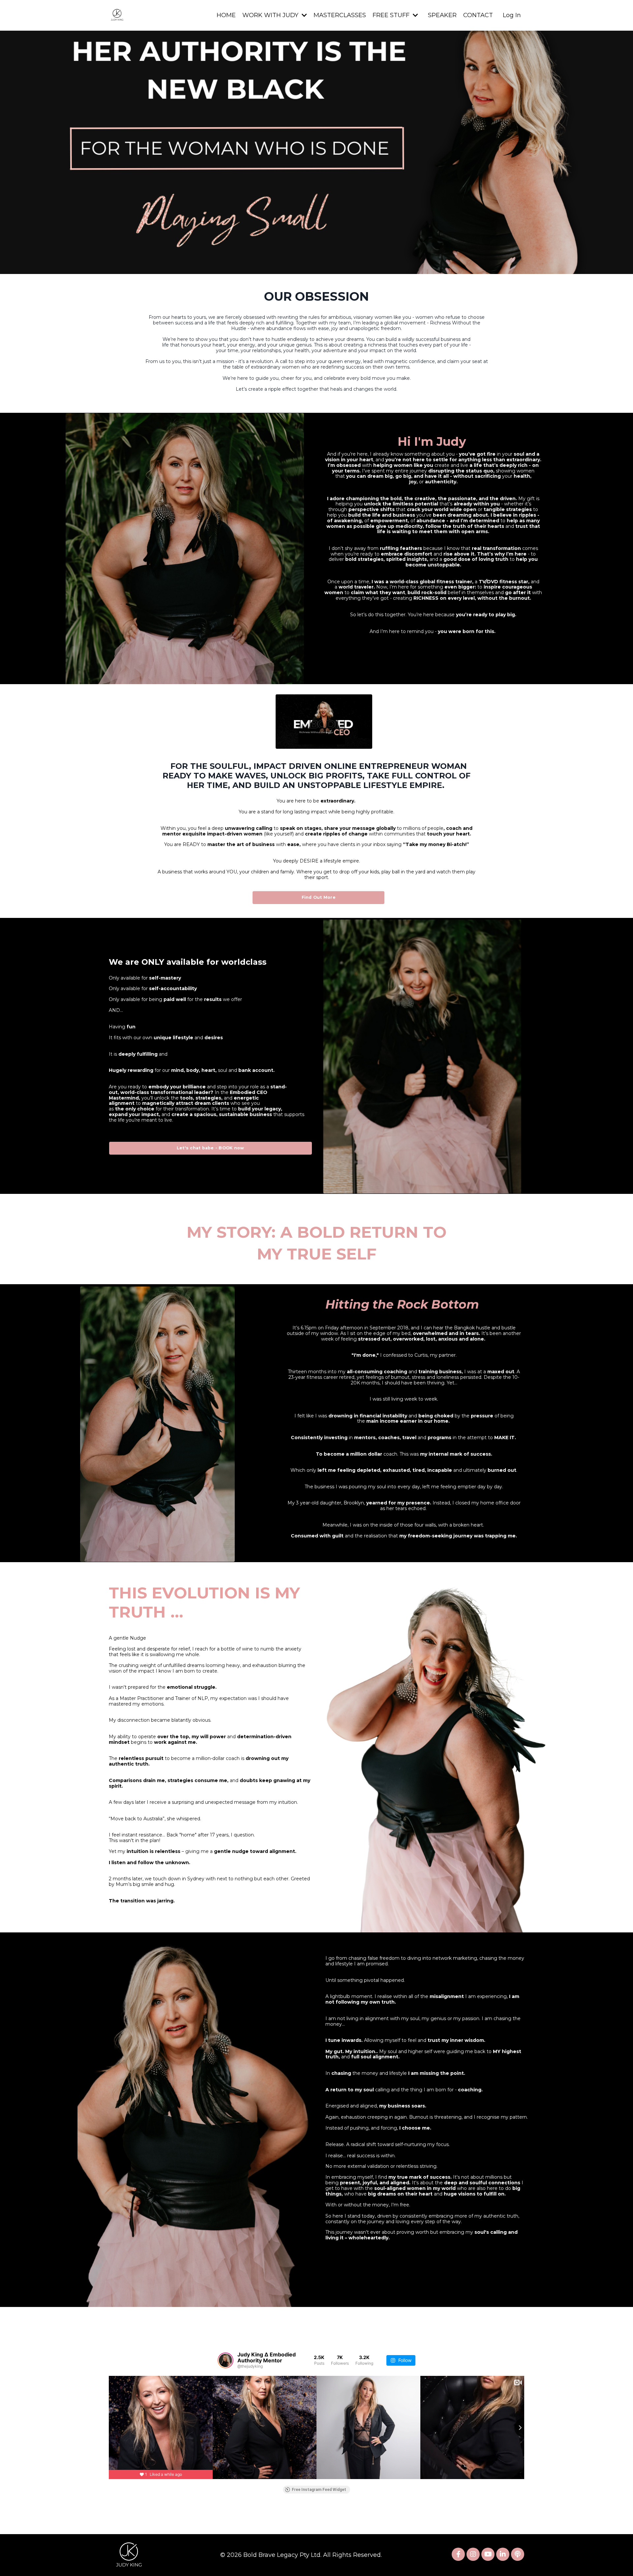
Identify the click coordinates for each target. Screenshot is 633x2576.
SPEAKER (442, 15)
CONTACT (478, 15)
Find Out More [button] (319, 897)
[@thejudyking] (226, 2360)
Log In (512, 15)
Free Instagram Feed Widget (319, 2490)
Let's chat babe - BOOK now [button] (211, 1148)
